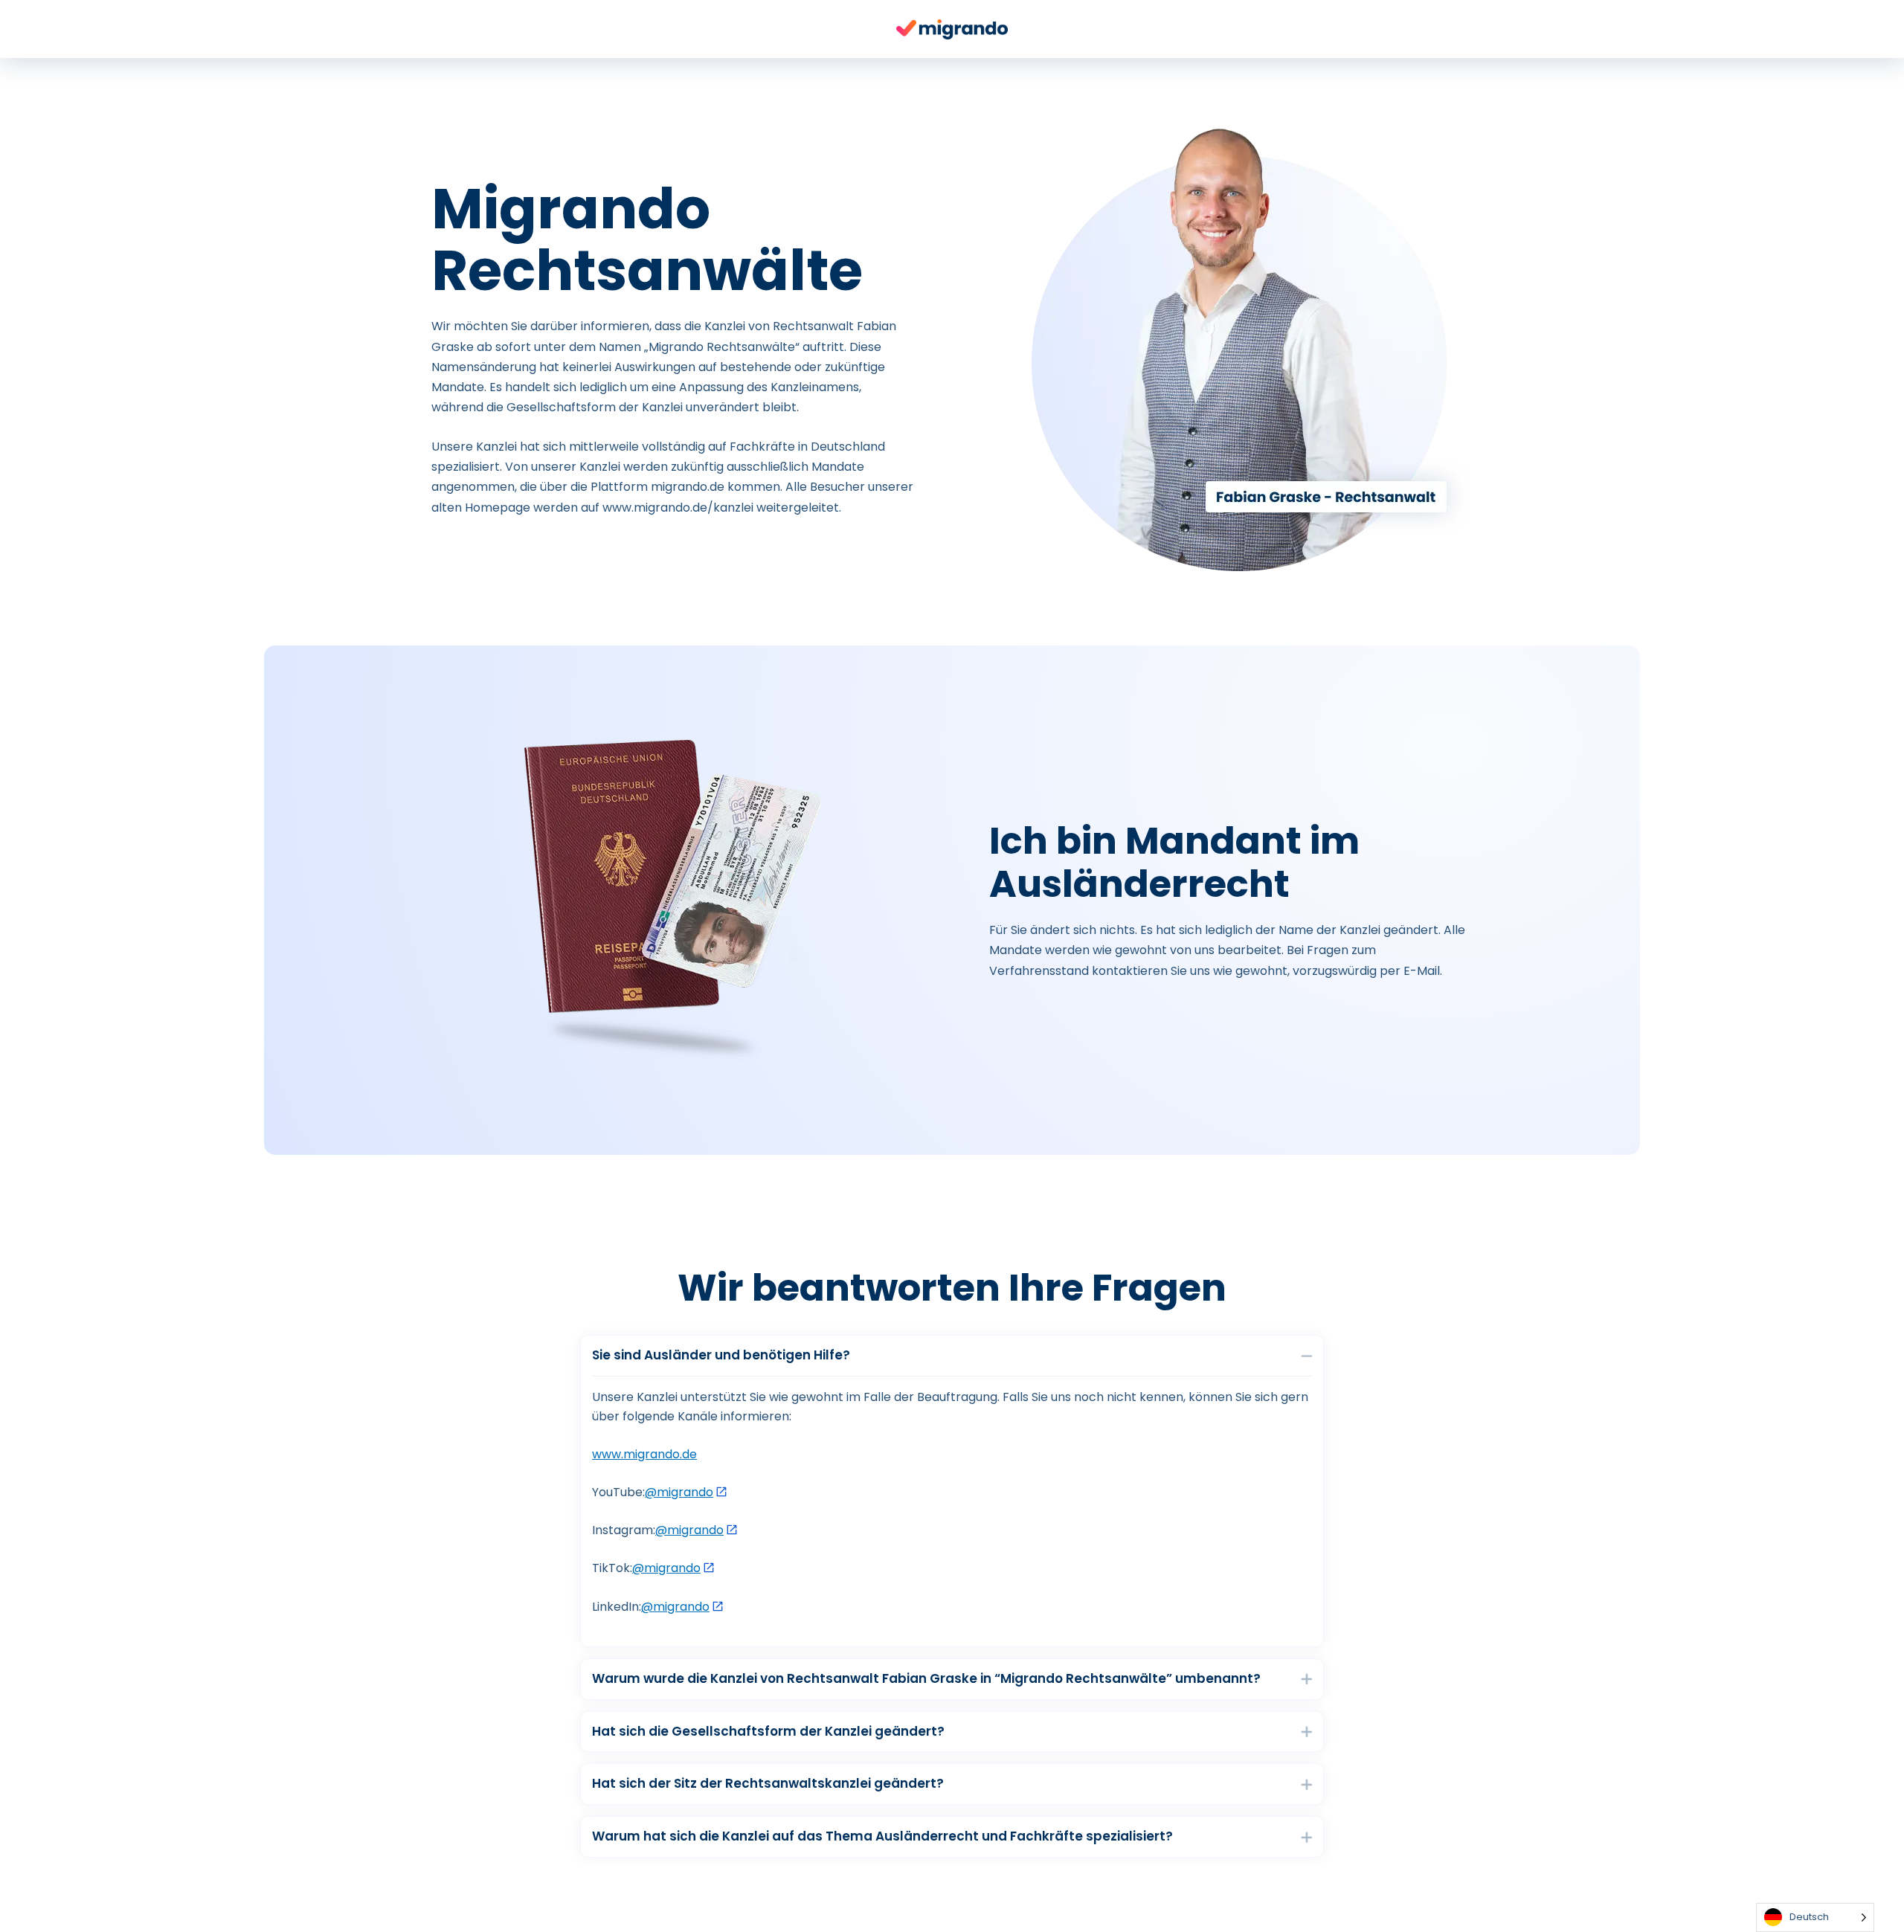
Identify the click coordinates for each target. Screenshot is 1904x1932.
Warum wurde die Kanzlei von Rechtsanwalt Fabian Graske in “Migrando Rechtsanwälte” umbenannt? (926, 1679)
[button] (952, 1356)
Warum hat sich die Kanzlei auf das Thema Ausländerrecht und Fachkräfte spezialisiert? (882, 1836)
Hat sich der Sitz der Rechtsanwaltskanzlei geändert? (768, 1784)
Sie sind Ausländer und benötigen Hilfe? (721, 1355)
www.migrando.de (644, 1454)
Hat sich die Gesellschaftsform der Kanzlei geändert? (768, 1732)
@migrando (679, 1492)
